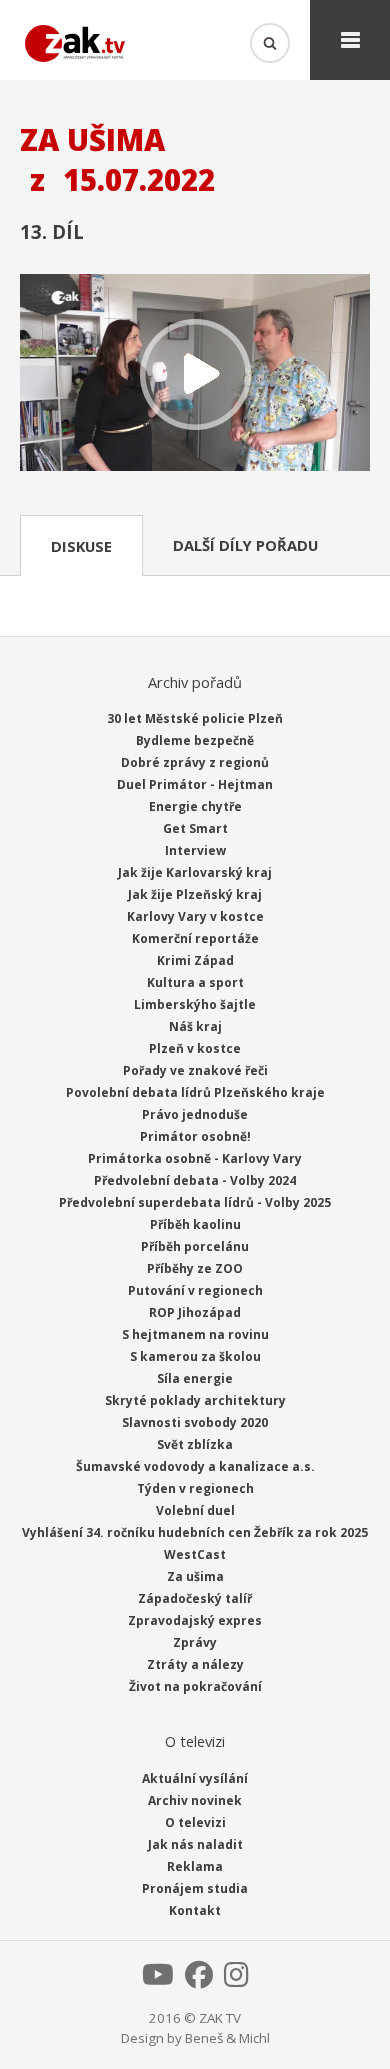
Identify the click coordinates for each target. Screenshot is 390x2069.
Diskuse (81, 546)
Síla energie (195, 1378)
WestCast (195, 1554)
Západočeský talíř (195, 1598)
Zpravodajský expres (195, 1620)
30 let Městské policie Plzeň (195, 718)
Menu (350, 40)
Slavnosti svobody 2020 (195, 1422)
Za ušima (195, 1576)
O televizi (195, 1822)
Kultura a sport (195, 982)
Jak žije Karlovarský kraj (195, 872)
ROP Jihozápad (195, 1312)
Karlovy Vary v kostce (195, 916)
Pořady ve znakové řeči (195, 1070)
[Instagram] (236, 1980)
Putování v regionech (195, 1290)
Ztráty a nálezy (195, 1664)
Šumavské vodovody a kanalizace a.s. (195, 1466)
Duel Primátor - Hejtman (195, 784)
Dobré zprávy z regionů (195, 762)
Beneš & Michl (227, 2038)
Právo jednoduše (195, 1114)
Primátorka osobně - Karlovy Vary (195, 1158)
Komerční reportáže (195, 938)
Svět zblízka (195, 1444)
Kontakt (195, 1910)
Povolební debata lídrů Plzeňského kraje (195, 1092)
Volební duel (195, 1510)
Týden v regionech (195, 1488)
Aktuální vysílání (195, 1778)
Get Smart (195, 828)
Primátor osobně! (195, 1136)
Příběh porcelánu (195, 1246)
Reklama (195, 1866)
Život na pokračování (195, 1686)
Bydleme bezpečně (195, 740)
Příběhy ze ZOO (195, 1268)
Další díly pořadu (245, 545)
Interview (195, 850)
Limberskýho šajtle (195, 1004)
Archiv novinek (195, 1800)
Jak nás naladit (195, 1844)
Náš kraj (195, 1026)
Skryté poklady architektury (195, 1400)
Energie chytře (195, 806)
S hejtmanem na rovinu (195, 1334)
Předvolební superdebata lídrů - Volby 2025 (195, 1202)
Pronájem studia (195, 1888)
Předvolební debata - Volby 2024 (195, 1180)
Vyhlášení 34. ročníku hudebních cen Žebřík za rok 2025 (195, 1532)
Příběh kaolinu (195, 1224)
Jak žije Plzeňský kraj (195, 894)
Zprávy (195, 1642)
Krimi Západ (195, 960)
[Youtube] (158, 1980)
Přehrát (195, 374)
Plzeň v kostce (195, 1048)
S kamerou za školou (195, 1356)
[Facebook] (199, 1980)
